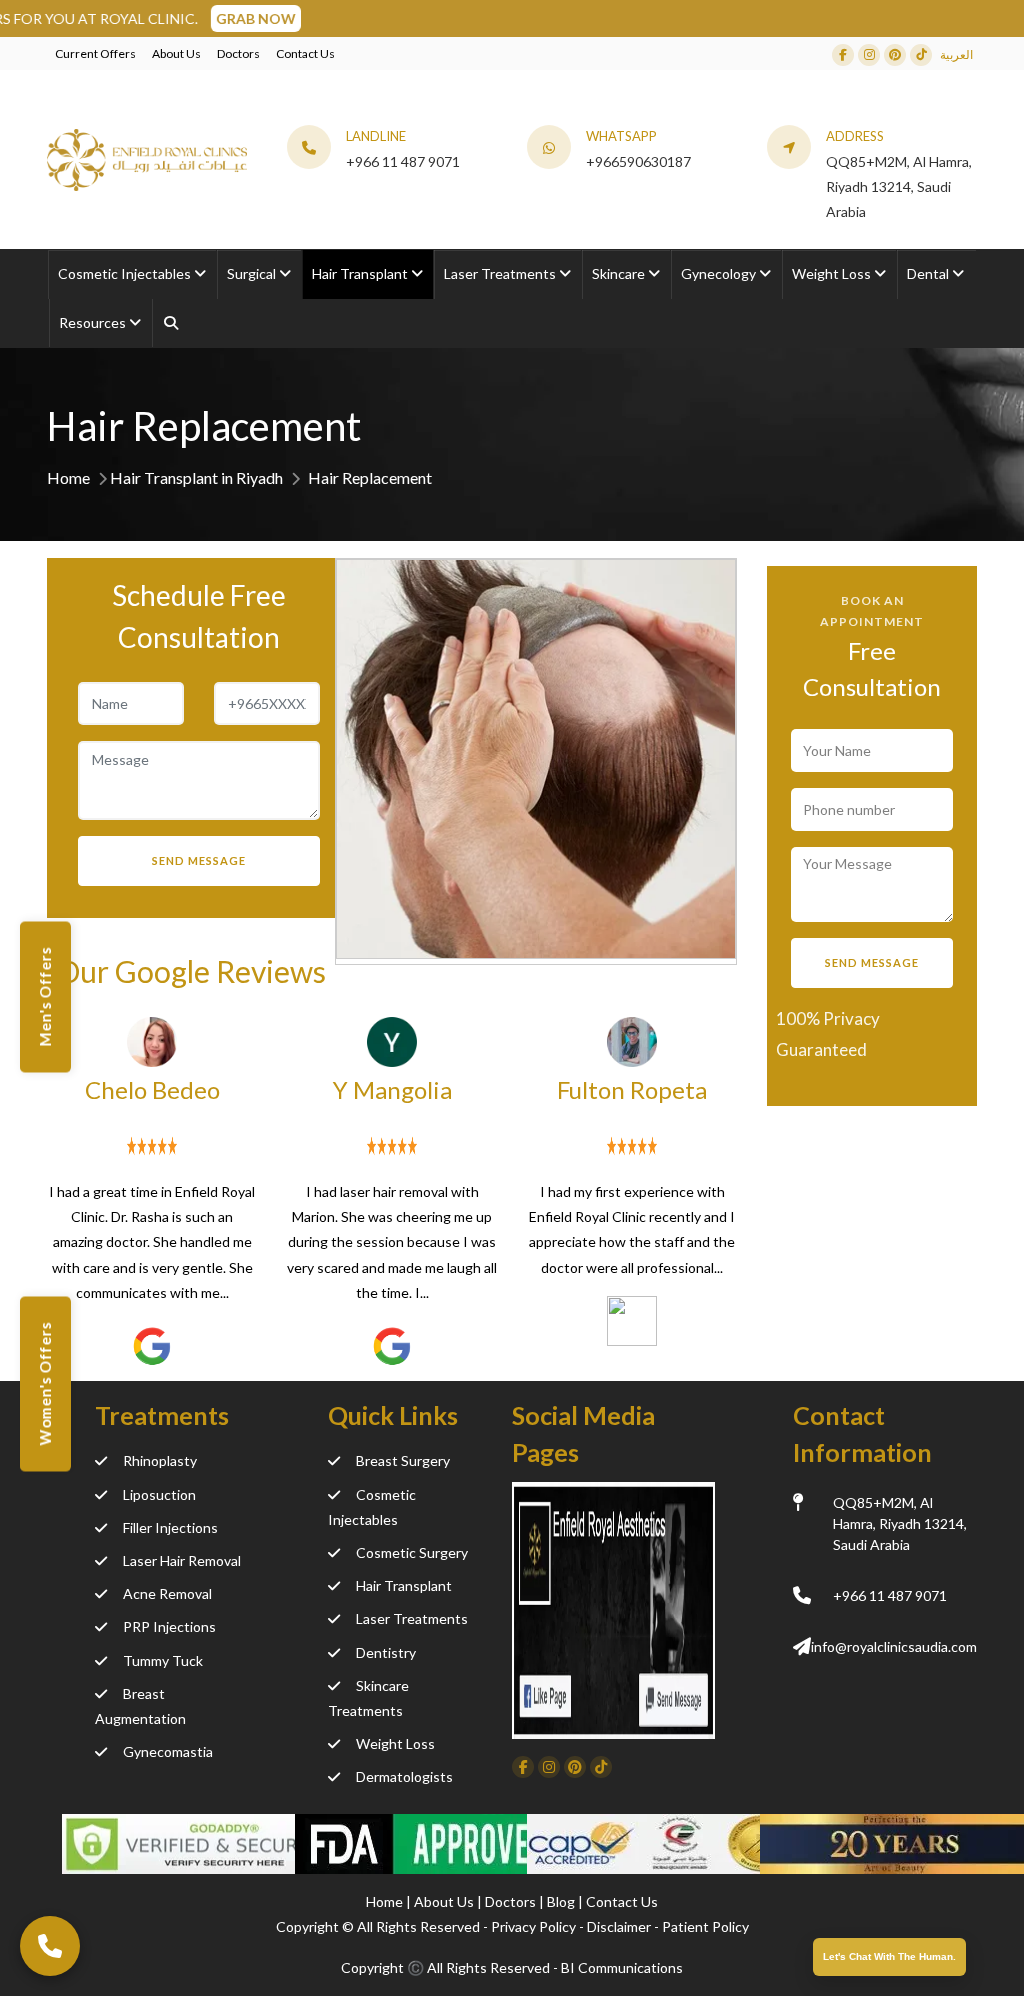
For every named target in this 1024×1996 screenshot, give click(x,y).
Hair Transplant (404, 1585)
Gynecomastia (168, 1751)
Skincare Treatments (368, 1698)
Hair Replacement (370, 477)
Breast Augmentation (140, 1706)
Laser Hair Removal (182, 1560)
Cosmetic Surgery (412, 1552)
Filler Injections (170, 1527)
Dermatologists (404, 1776)
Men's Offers (45, 996)
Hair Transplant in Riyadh (196, 477)
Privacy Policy (533, 1926)
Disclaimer (619, 1926)
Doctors (238, 53)
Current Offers (95, 53)
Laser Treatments (412, 1618)
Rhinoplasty (160, 1460)
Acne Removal (167, 1593)
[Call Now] (50, 1946)
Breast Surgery (403, 1460)
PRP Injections (169, 1626)
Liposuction (159, 1494)
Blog (562, 1901)
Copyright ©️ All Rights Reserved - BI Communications (512, 1967)
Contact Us (305, 53)
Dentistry (386, 1652)
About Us (176, 53)
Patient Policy (705, 1926)
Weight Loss (395, 1743)
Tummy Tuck (163, 1660)
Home (68, 477)
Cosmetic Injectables (372, 1507)
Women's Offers (45, 1384)
